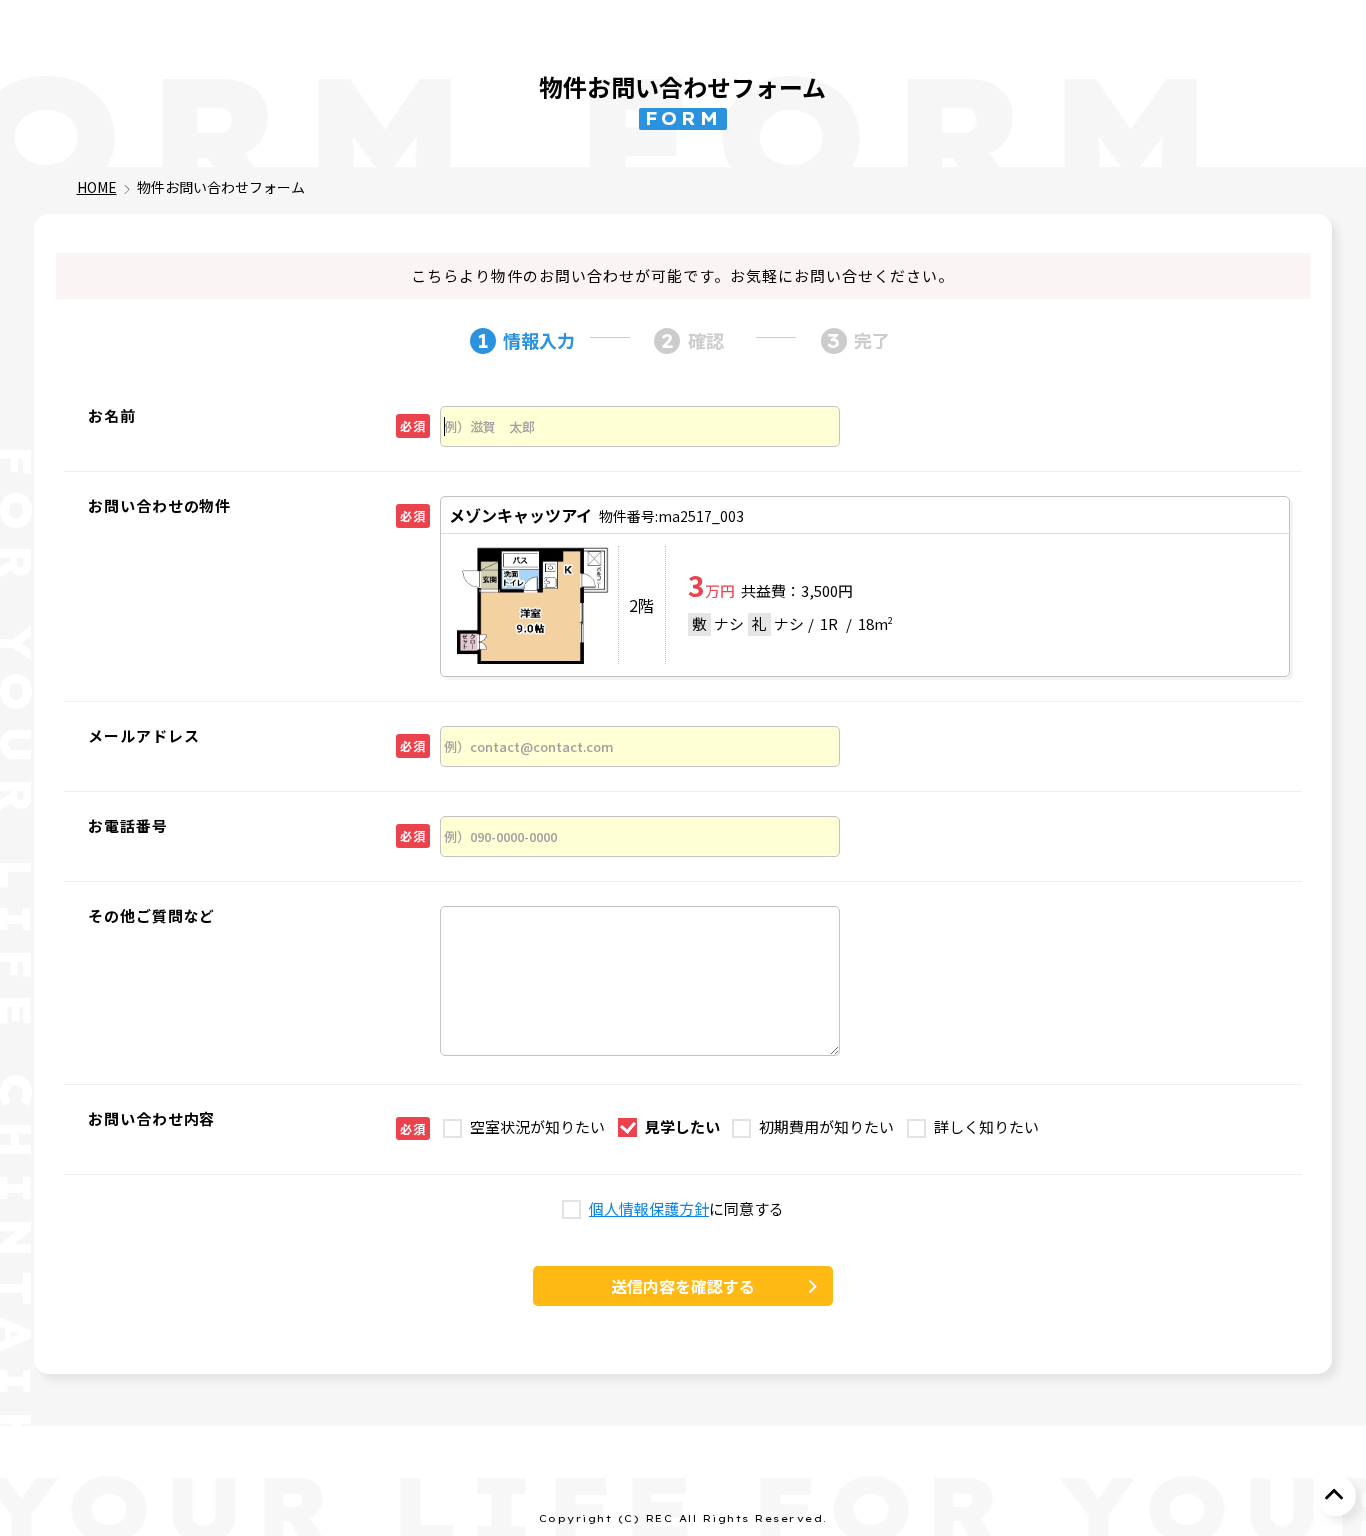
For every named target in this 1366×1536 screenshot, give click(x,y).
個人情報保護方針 (649, 1209)
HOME (97, 187)
